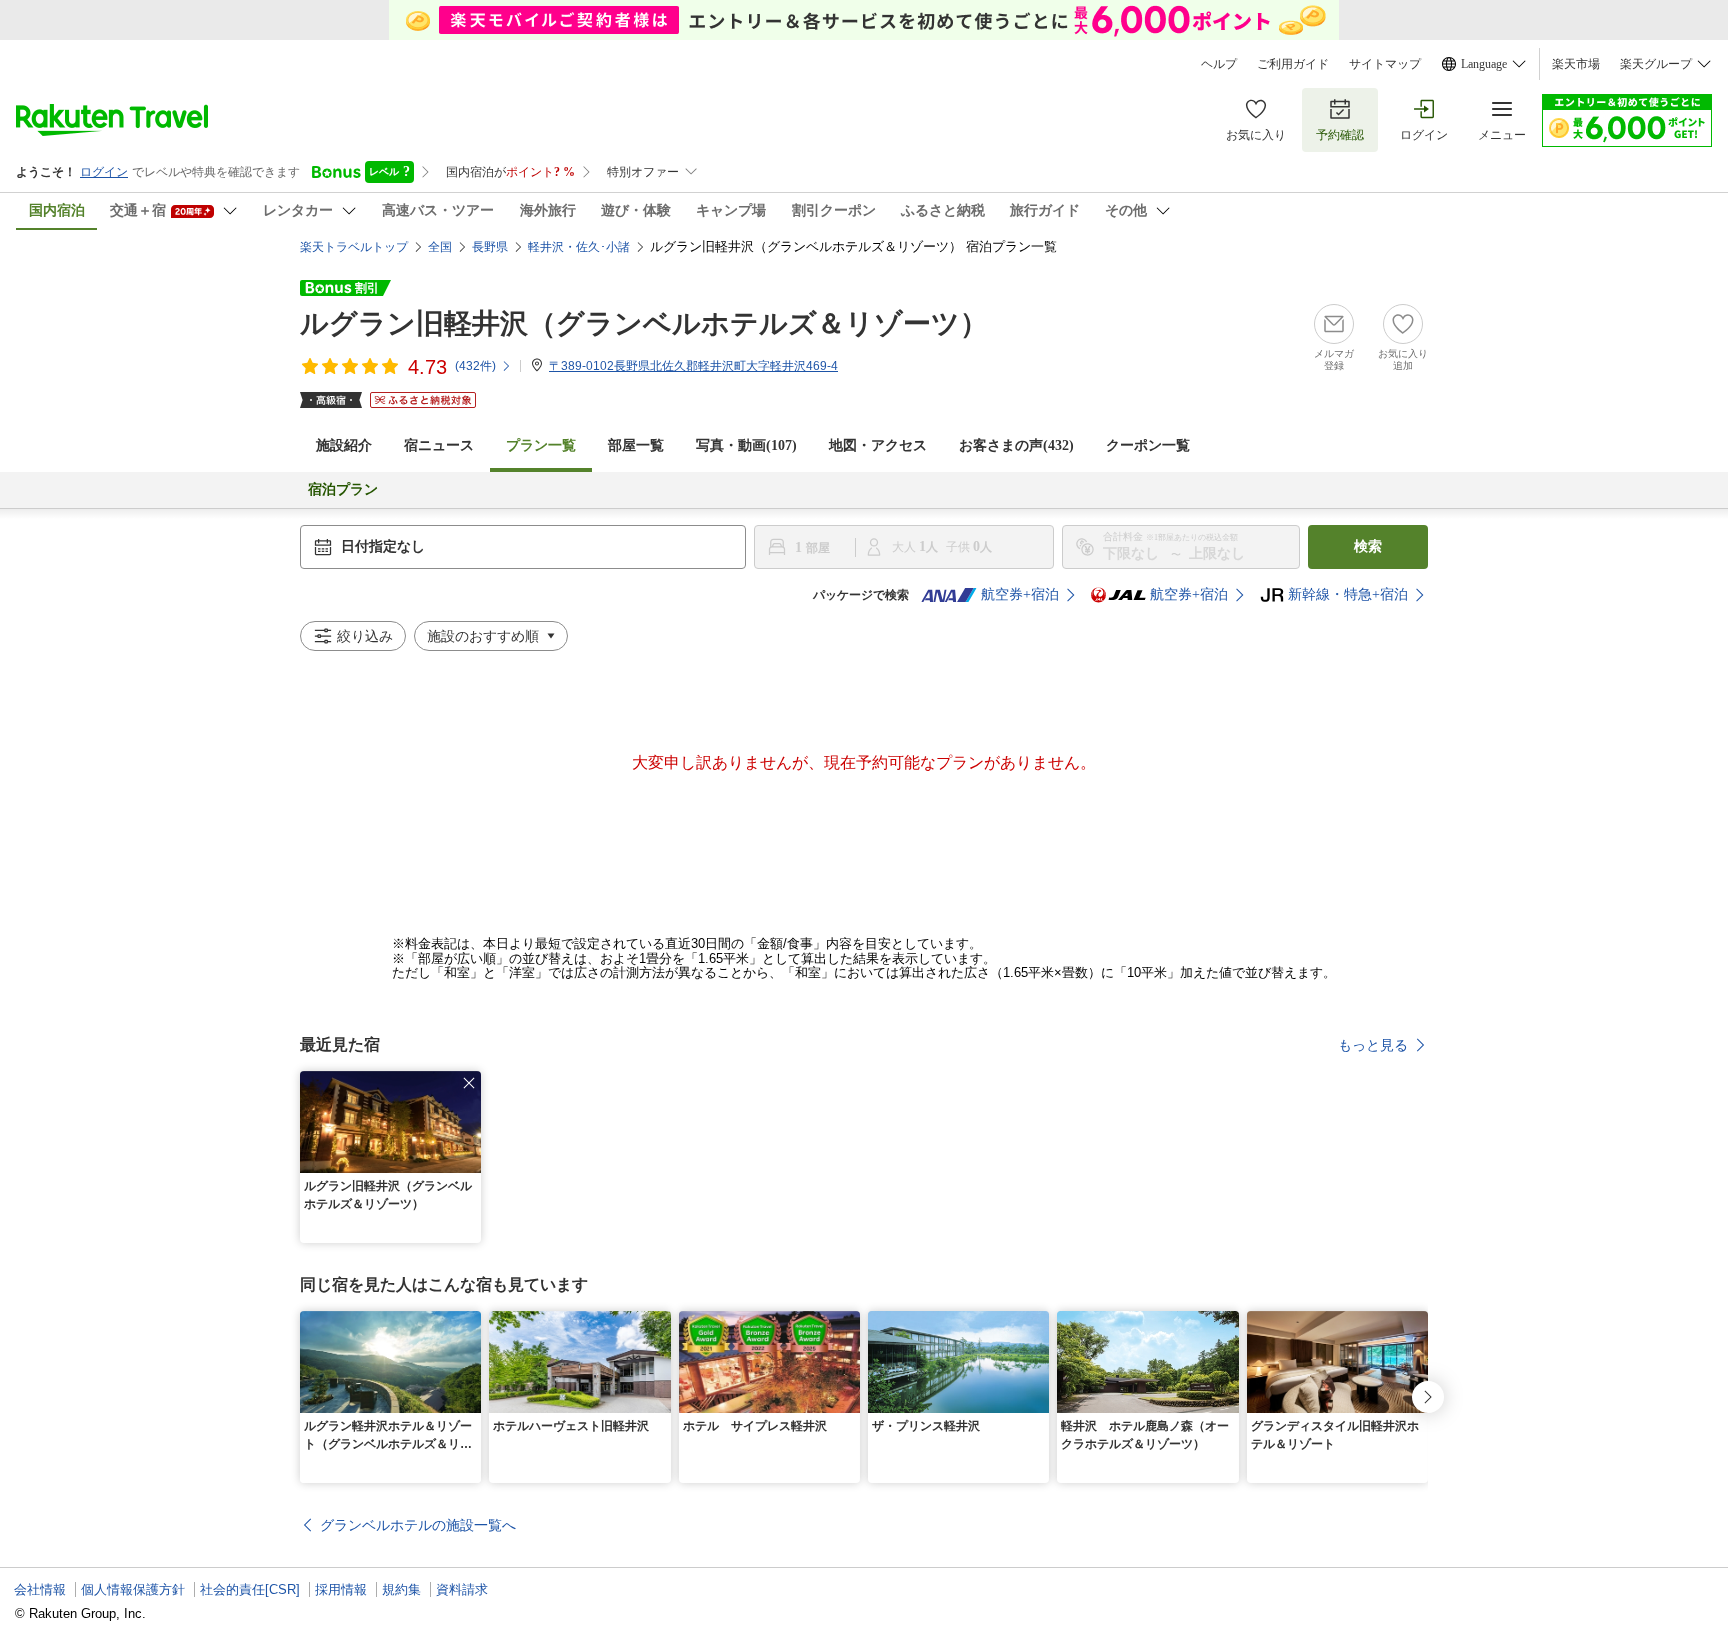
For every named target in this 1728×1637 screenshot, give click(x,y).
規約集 (401, 1589)
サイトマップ (1385, 64)
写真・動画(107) (746, 445)
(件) (475, 366)
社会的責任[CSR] (250, 1589)
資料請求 (462, 1589)
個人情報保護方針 (133, 1589)
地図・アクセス (878, 445)
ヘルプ (1219, 64)
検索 (1368, 546)
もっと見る (1373, 1045)
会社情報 (40, 1589)
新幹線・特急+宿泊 (1348, 594)
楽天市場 (1576, 64)
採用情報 (341, 1589)
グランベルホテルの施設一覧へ (418, 1525)
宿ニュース (439, 445)
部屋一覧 (636, 445)
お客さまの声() (1016, 445)
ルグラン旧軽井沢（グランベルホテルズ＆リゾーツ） (644, 323)
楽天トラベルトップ (354, 247)
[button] (469, 1083)
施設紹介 (344, 445)
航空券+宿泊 (1020, 594)
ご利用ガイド (1293, 64)
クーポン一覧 (1148, 445)
